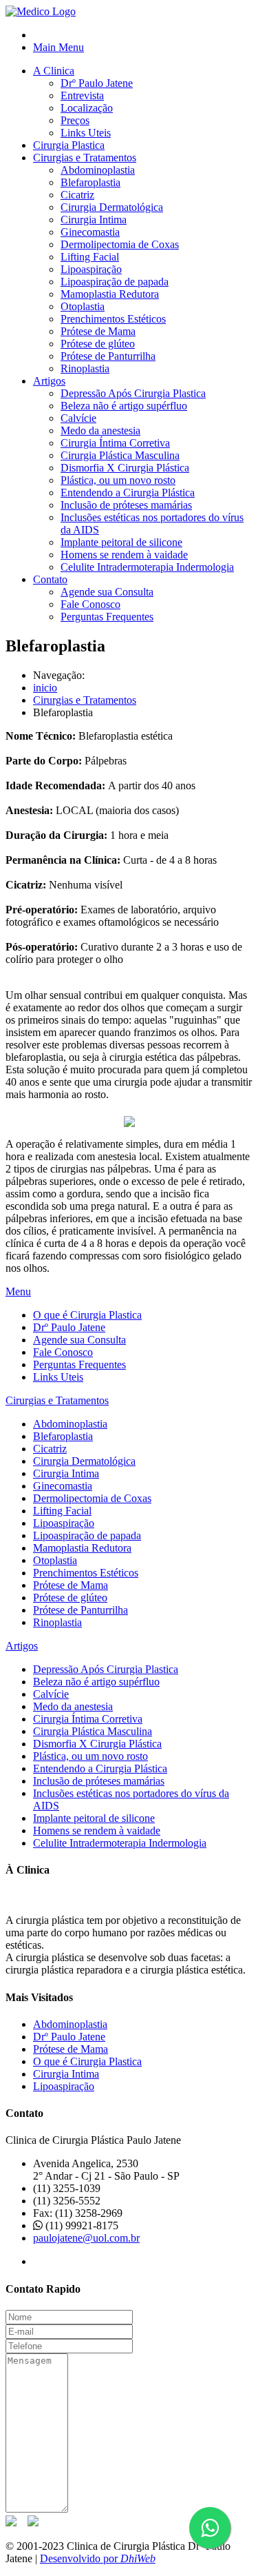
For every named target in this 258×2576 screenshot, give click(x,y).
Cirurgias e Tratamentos (85, 158)
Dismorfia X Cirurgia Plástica (125, 468)
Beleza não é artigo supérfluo (124, 406)
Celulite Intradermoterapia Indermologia (147, 567)
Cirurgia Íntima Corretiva (115, 443)
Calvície (78, 418)
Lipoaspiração (91, 269)
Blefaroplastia (90, 182)
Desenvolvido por (98, 2558)
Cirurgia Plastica (69, 145)
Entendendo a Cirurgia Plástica (128, 493)
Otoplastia (83, 306)
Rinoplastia (85, 368)
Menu (18, 1291)
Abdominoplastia (98, 170)
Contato (50, 579)
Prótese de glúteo (98, 344)
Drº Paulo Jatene (97, 83)
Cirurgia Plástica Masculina (120, 455)
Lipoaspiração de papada (115, 282)
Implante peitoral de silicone (121, 542)
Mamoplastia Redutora (110, 294)
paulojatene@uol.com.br (86, 2238)
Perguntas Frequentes (107, 617)
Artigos (49, 381)
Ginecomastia (90, 232)
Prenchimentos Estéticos (113, 319)
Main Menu (58, 47)
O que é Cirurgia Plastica (87, 1315)
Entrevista (82, 95)
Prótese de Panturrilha (108, 356)
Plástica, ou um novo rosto (118, 480)
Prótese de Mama (98, 331)
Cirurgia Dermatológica (112, 207)
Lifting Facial (90, 257)
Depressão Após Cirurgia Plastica (133, 393)
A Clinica (54, 71)
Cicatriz (77, 195)
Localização (87, 108)
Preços (75, 120)
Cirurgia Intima (94, 220)
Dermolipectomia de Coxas (120, 244)
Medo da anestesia (100, 430)
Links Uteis (86, 133)
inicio (45, 688)
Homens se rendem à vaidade (124, 555)
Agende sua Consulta (107, 592)
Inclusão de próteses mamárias (126, 505)
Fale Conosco (90, 604)
